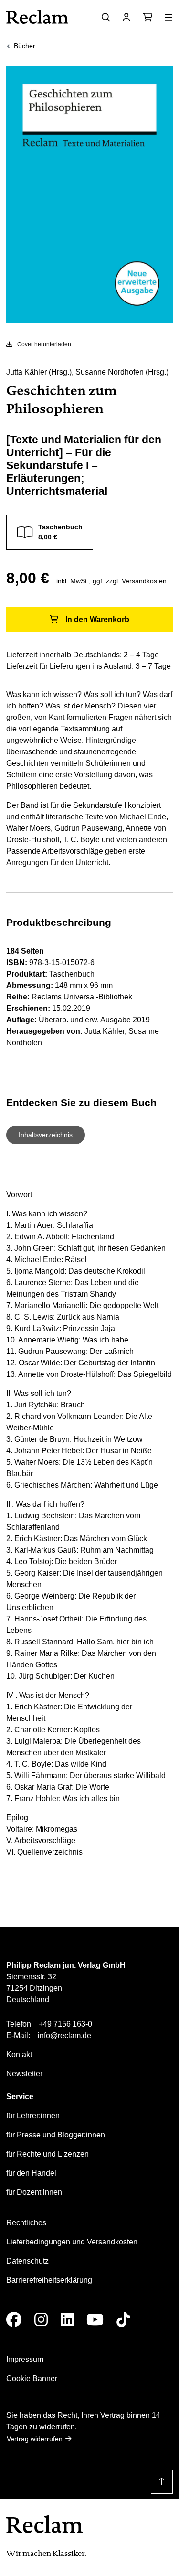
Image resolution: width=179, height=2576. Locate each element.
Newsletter (24, 2074)
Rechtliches (26, 2223)
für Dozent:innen (34, 2192)
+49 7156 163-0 (65, 2024)
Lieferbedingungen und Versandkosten (72, 2242)
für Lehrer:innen (33, 2116)
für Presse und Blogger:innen (56, 2135)
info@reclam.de (64, 2035)
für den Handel (31, 2173)
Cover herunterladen (44, 344)
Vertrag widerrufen (35, 2439)
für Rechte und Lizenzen (47, 2154)
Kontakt (19, 2055)
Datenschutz (27, 2261)
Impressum (25, 2359)
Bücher (25, 46)
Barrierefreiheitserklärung (49, 2280)
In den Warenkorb (97, 619)
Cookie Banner (32, 2378)
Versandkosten (144, 581)
